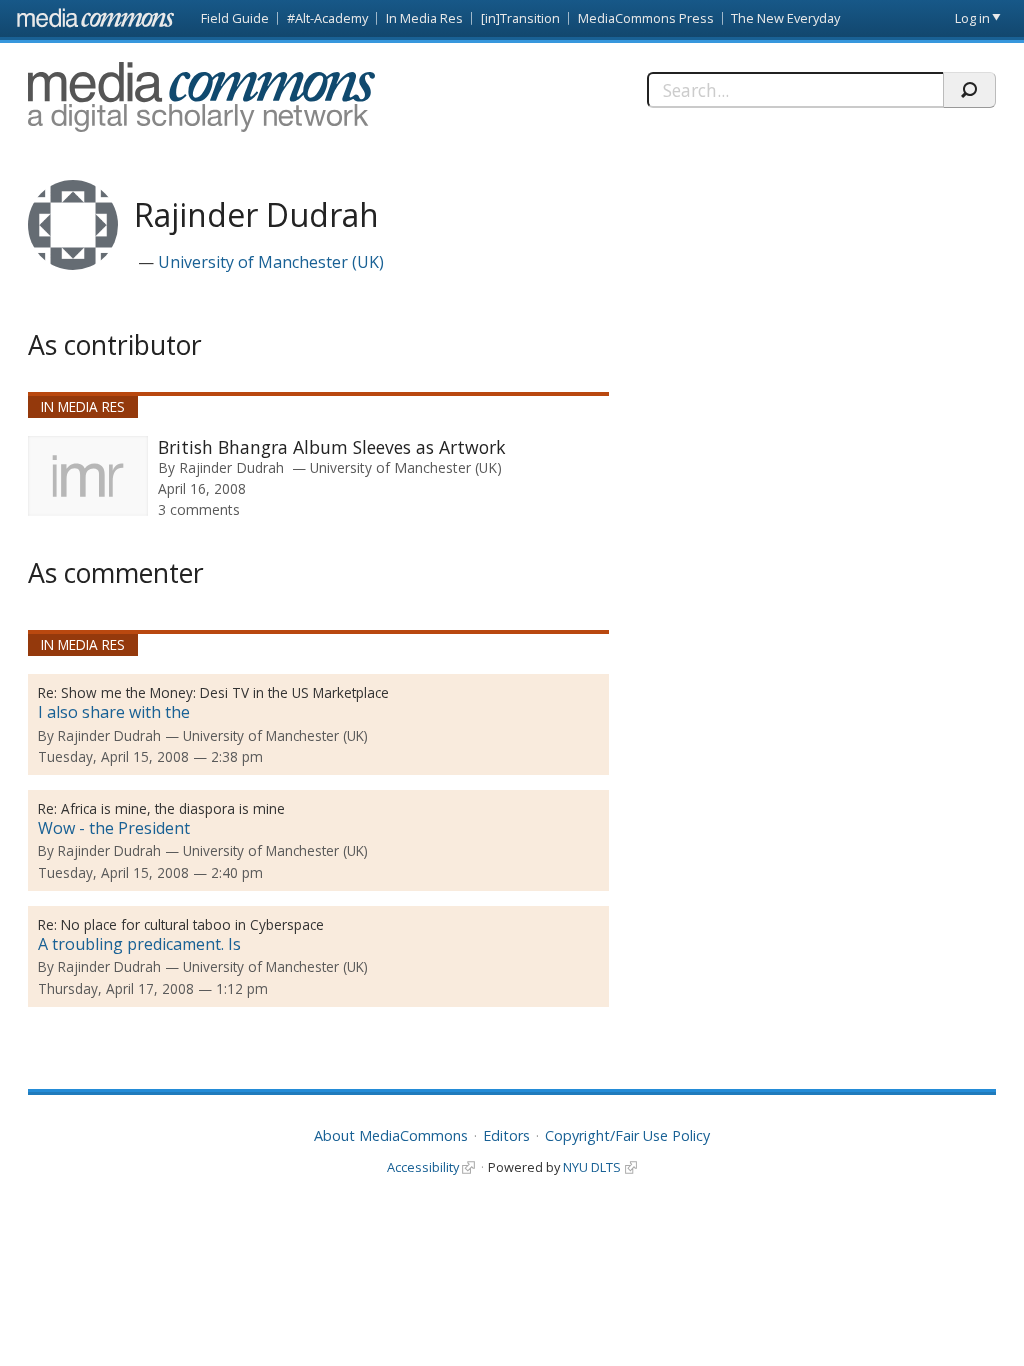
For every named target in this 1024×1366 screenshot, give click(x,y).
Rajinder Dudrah (231, 467)
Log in (972, 18)
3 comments (199, 509)
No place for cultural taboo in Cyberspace (192, 924)
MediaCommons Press (646, 18)
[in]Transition (520, 18)
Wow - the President (114, 828)
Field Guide (235, 18)
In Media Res (424, 18)
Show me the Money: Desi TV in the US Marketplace (225, 692)
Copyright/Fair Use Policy (627, 1135)
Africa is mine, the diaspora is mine (173, 808)
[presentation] (88, 476)
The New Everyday (785, 18)
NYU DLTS (592, 1167)
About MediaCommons (391, 1135)
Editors (506, 1135)
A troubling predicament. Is (139, 944)
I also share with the (114, 712)
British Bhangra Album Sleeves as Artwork (332, 447)
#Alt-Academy (327, 18)
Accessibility (423, 1167)
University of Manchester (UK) (271, 262)
